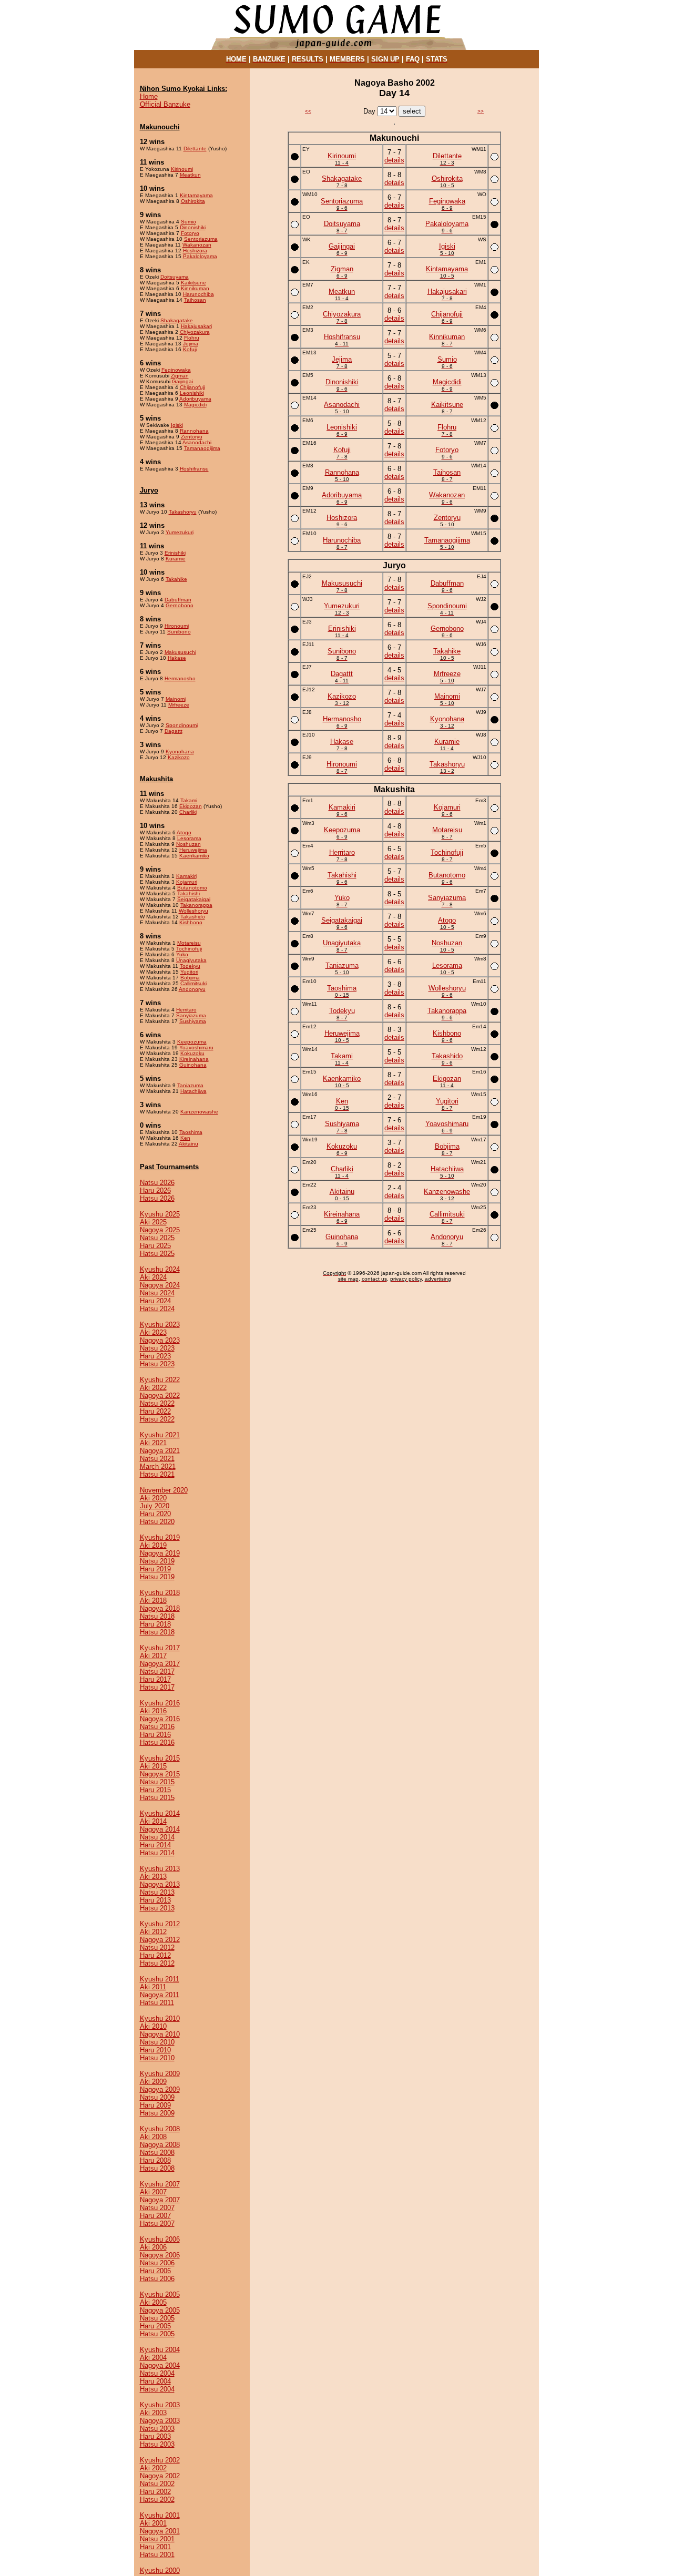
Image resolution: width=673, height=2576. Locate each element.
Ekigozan (191, 806)
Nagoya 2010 (160, 2034)
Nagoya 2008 (160, 2145)
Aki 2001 (153, 2523)
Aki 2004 (153, 2358)
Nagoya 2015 (160, 1774)
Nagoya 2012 (160, 1940)
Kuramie (176, 559)
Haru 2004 (155, 2381)
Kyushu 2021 (160, 1435)
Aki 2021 (153, 1443)
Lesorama (189, 838)
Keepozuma (192, 1042)
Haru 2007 (155, 2216)
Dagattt (174, 731)
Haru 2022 (155, 1411)
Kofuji (190, 349)
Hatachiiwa (193, 1091)
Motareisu (189, 943)
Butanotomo (192, 888)
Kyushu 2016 (160, 1703)
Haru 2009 (155, 2105)
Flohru (192, 338)
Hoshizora (195, 251)
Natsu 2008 (157, 2153)
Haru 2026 (155, 1190)
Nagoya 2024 (160, 1285)
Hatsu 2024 (157, 1309)
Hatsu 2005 (157, 2334)
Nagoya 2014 (160, 1829)
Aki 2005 (153, 2302)
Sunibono (179, 632)
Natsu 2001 (157, 2539)
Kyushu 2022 (160, 1380)
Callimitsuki (193, 983)
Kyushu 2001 (160, 2515)
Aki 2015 (153, 1766)
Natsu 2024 (157, 1293)
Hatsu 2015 (157, 1798)
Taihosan (195, 300)
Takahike (176, 579)
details (394, 160)
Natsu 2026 (157, 1183)
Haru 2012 (155, 1955)
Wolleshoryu (193, 911)
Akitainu (188, 1144)
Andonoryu (192, 989)
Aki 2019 (153, 1545)
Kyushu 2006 (160, 2239)
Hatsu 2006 (157, 2279)
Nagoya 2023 (160, 1340)
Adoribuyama (195, 399)
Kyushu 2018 (160, 1593)
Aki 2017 (153, 1656)
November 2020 (164, 1490)
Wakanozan (197, 245)
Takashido (193, 917)
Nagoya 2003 (160, 2421)
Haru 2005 (155, 2326)
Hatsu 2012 (157, 1963)
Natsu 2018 (157, 1616)
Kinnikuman (195, 288)
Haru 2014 (155, 1845)
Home (149, 96)
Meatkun (190, 175)
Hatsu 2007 (157, 2224)
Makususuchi (180, 652)
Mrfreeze (179, 705)
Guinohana (193, 1065)
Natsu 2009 (157, 2097)
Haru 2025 (155, 1246)
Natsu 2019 (157, 1561)
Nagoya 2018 (160, 1608)
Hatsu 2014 (157, 1853)
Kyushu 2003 (160, 2405)
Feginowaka (176, 370)
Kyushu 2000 (160, 2570)
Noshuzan (188, 844)
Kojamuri (187, 882)
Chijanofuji (192, 387)
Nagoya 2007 (160, 2200)
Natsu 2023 (157, 1348)
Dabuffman (178, 600)
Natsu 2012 (157, 1948)
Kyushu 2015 (160, 1758)
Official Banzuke (165, 104)
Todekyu (190, 966)
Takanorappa (196, 905)
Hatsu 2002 (157, 2500)
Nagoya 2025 (160, 1230)
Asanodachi (197, 442)
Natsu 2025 (157, 1238)
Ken (185, 1138)
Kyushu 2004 (160, 2350)
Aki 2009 (153, 2082)
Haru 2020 (155, 1514)
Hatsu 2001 (157, 2555)
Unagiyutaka (191, 960)
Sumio (188, 222)
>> (481, 111)
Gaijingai (182, 381)
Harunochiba (198, 294)
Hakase (177, 658)
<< (308, 111)
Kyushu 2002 (160, 2460)
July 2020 (155, 1506)
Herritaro (186, 1010)
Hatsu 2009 (157, 2113)
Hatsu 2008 (157, 2168)
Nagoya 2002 (160, 2476)
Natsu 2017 (157, 1672)
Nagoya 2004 (160, 2365)
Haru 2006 (155, 2271)
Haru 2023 (155, 1356)
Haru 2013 (155, 1900)
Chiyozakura (195, 332)
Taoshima (191, 1132)
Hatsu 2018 (157, 1632)
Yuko (182, 954)
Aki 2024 (153, 1277)
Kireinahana (194, 1059)
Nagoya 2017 (160, 1664)
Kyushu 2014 (160, 1813)
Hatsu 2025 (157, 1254)
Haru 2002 (155, 2492)
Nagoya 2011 (160, 1995)
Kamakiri (186, 876)
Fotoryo (190, 233)
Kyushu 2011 (160, 1979)
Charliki (188, 812)
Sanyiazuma (191, 1015)
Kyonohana (180, 752)
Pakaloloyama (200, 256)
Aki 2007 (153, 2192)
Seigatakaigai (194, 899)
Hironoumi (177, 626)
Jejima (191, 344)
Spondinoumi (182, 725)
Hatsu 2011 (157, 2003)
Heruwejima (193, 850)
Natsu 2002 (157, 2484)
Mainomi (176, 699)
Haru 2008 (155, 2160)
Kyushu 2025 (160, 1214)
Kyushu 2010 (160, 2018)
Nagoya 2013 (160, 1884)
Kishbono (191, 922)
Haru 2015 (155, 1790)
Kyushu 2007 (160, 2184)
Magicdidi (195, 405)
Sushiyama (193, 1021)
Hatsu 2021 (157, 1474)
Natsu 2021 (157, 1459)
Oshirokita (193, 201)
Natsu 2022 (157, 1403)
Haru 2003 (155, 2436)
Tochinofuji (189, 949)
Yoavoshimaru (196, 1047)
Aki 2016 (153, 1711)
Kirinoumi (182, 169)
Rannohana (194, 431)
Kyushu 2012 (160, 1924)
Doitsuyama (175, 277)
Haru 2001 (155, 2547)
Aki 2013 (153, 1877)
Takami (189, 800)
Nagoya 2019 (160, 1553)
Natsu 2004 (157, 2373)
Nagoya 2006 (160, 2255)
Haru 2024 (155, 1301)
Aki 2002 (153, 2468)
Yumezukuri (180, 532)
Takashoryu (183, 512)
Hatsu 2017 (157, 1687)
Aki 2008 (153, 2137)
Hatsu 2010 (157, 2058)
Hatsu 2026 (157, 1198)
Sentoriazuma (201, 239)
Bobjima (190, 978)
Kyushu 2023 (160, 1325)
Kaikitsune (193, 283)
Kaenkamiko (194, 856)
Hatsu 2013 (157, 1908)
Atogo (184, 832)
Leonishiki (192, 393)
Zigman (180, 376)
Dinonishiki (193, 227)
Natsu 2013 (157, 1892)
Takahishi (188, 893)
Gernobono (180, 605)
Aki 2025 (153, 1222)
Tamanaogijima (202, 448)
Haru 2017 (155, 1679)
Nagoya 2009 (160, 2089)
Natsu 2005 (157, 2318)
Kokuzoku (192, 1053)
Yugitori (189, 972)
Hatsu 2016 (157, 1742)
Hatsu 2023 (157, 1364)
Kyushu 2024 (160, 1269)
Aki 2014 (153, 1821)
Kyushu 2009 (160, 2074)
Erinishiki (175, 553)
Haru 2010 (155, 2050)
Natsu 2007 (157, 2208)
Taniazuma (190, 1085)
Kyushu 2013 (160, 1869)
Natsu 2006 (157, 2263)
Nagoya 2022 (160, 1396)
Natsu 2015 (157, 1782)
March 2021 (158, 1466)
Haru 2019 (155, 1569)
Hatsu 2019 (157, 1577)
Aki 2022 (153, 1388)
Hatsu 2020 (157, 1522)
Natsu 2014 (157, 1837)
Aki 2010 (153, 2026)
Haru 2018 (155, 1624)
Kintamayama (196, 195)
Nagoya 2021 (160, 1451)
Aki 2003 (153, 2413)
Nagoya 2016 (160, 1719)
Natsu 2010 (157, 2042)
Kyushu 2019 (160, 1537)
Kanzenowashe (199, 1112)
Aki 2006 (153, 2247)
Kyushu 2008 (160, 2129)
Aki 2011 (153, 1987)
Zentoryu (192, 437)
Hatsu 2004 (157, 2389)
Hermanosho (180, 678)
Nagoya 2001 (160, 2531)
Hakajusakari (196, 326)
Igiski (177, 425)
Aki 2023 (153, 1332)
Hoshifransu (194, 469)
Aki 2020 (153, 1498)
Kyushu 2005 (160, 2294)
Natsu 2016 (157, 1727)
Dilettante (195, 149)
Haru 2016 (155, 1735)
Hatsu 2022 (157, 1419)
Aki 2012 (153, 1932)
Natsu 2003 (157, 2429)
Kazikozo (179, 757)
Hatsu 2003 (157, 2444)
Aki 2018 (153, 1601)
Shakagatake (177, 320)
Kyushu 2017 (160, 1648)
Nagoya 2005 (160, 2310)
